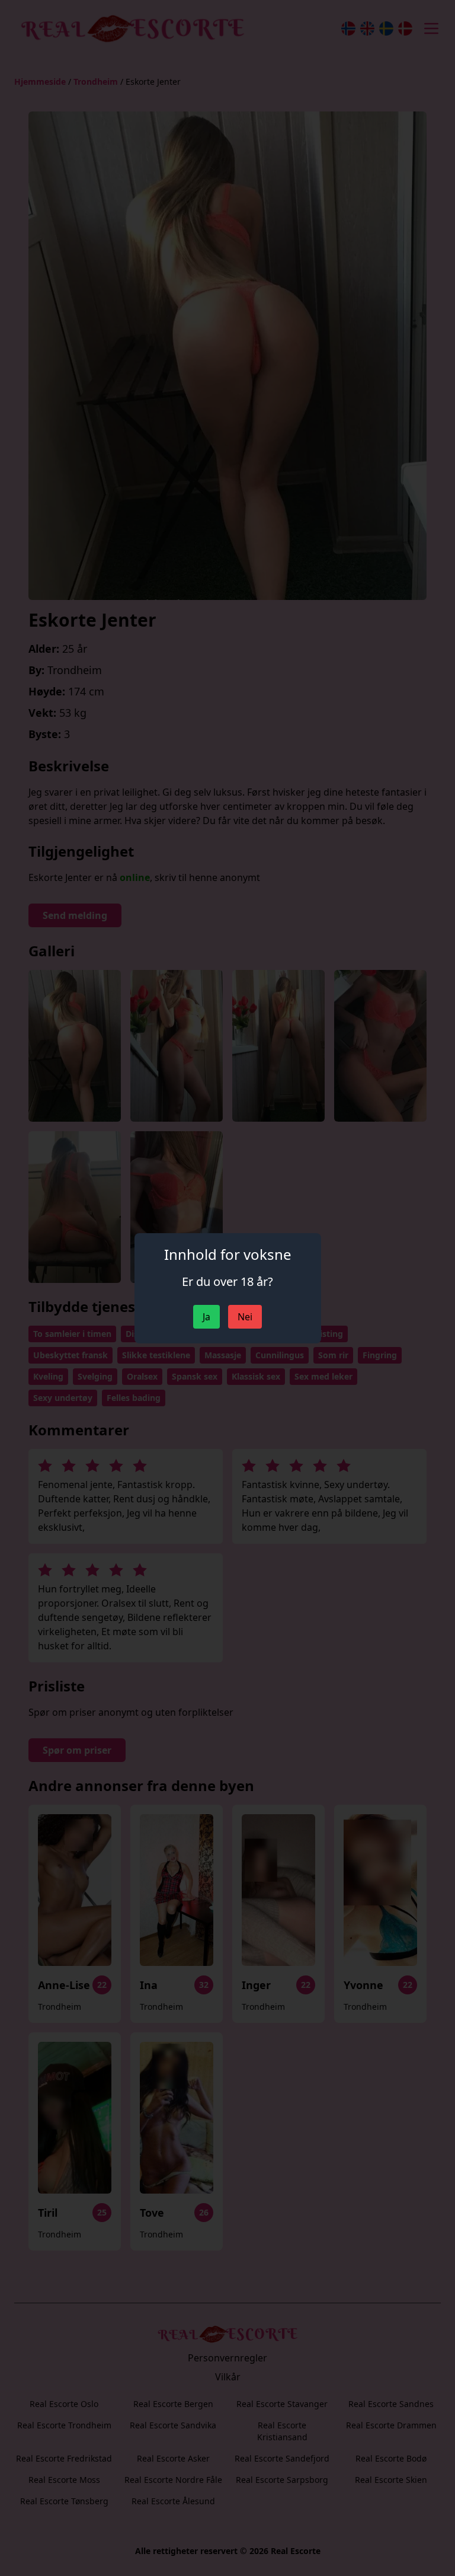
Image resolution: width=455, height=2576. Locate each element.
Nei (245, 1317)
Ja (206, 1317)
